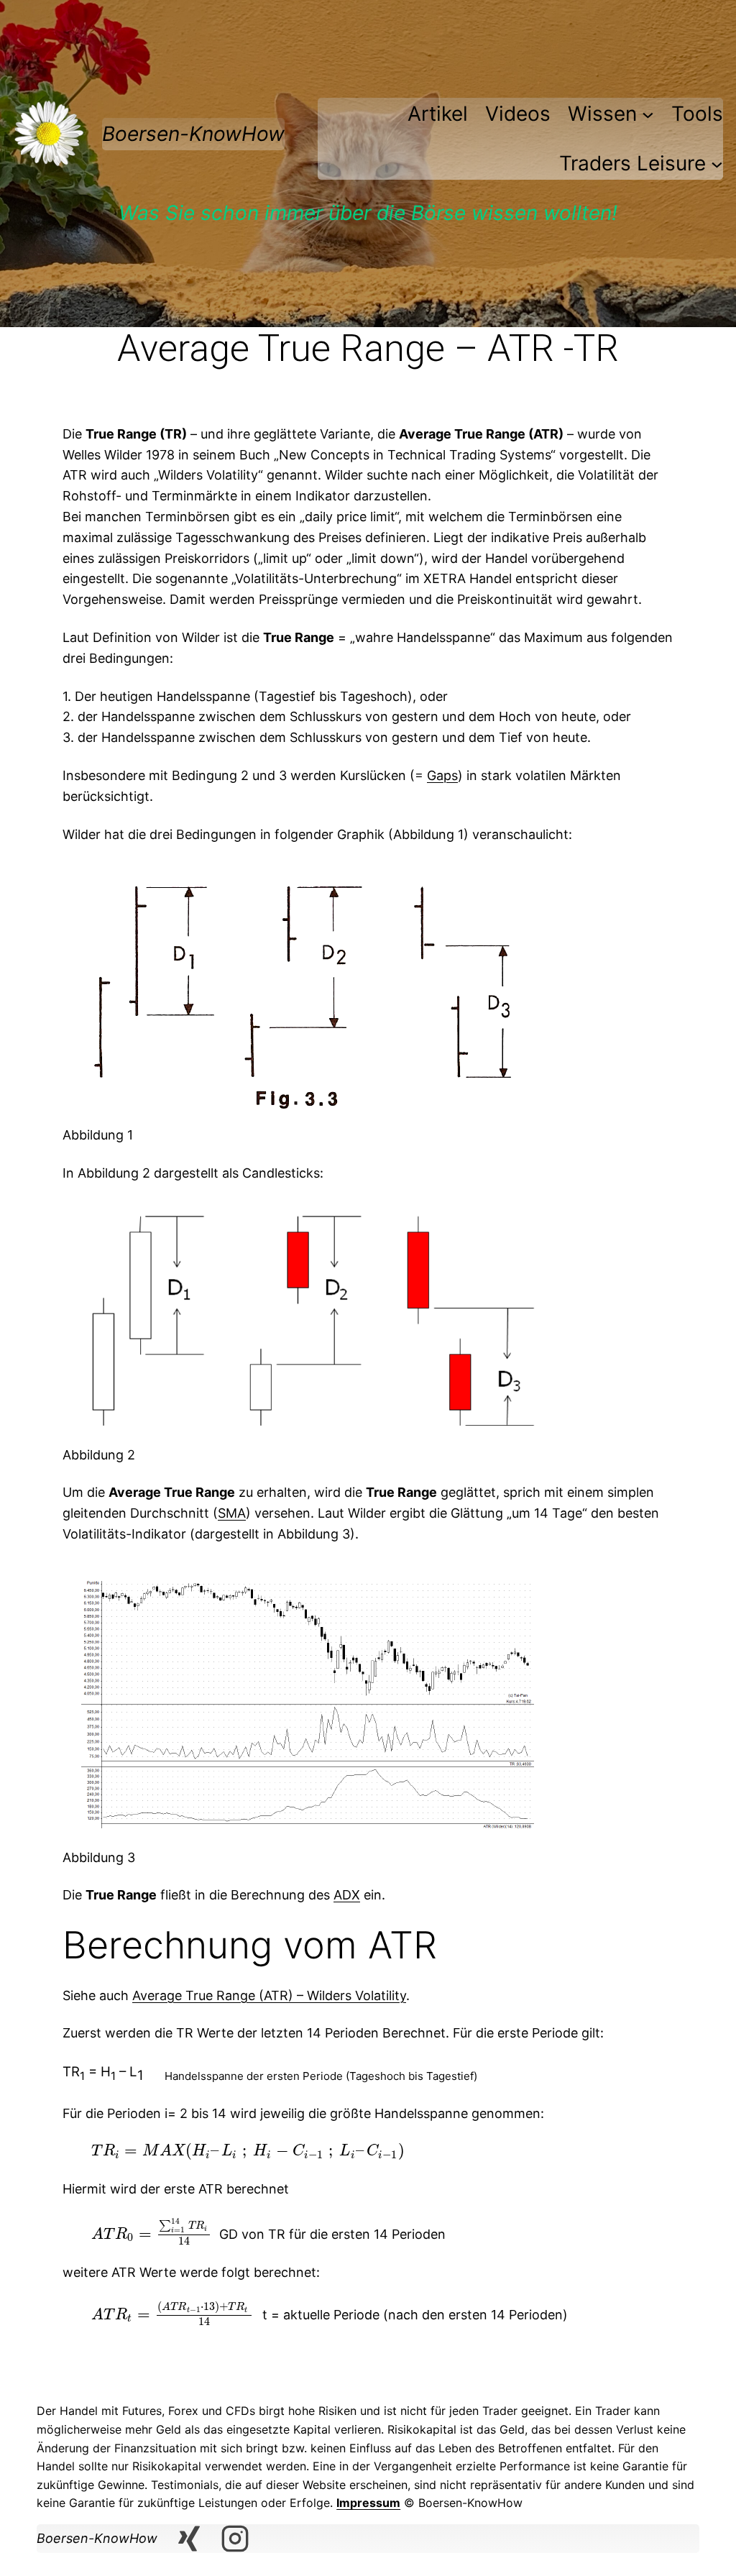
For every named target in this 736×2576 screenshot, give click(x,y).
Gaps (442, 775)
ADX (347, 1895)
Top (702, 2542)
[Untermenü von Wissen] (648, 114)
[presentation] (248, 2151)
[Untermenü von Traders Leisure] (717, 164)
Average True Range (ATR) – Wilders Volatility (269, 1995)
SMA (232, 1513)
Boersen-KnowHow (193, 134)
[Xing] (189, 2539)
